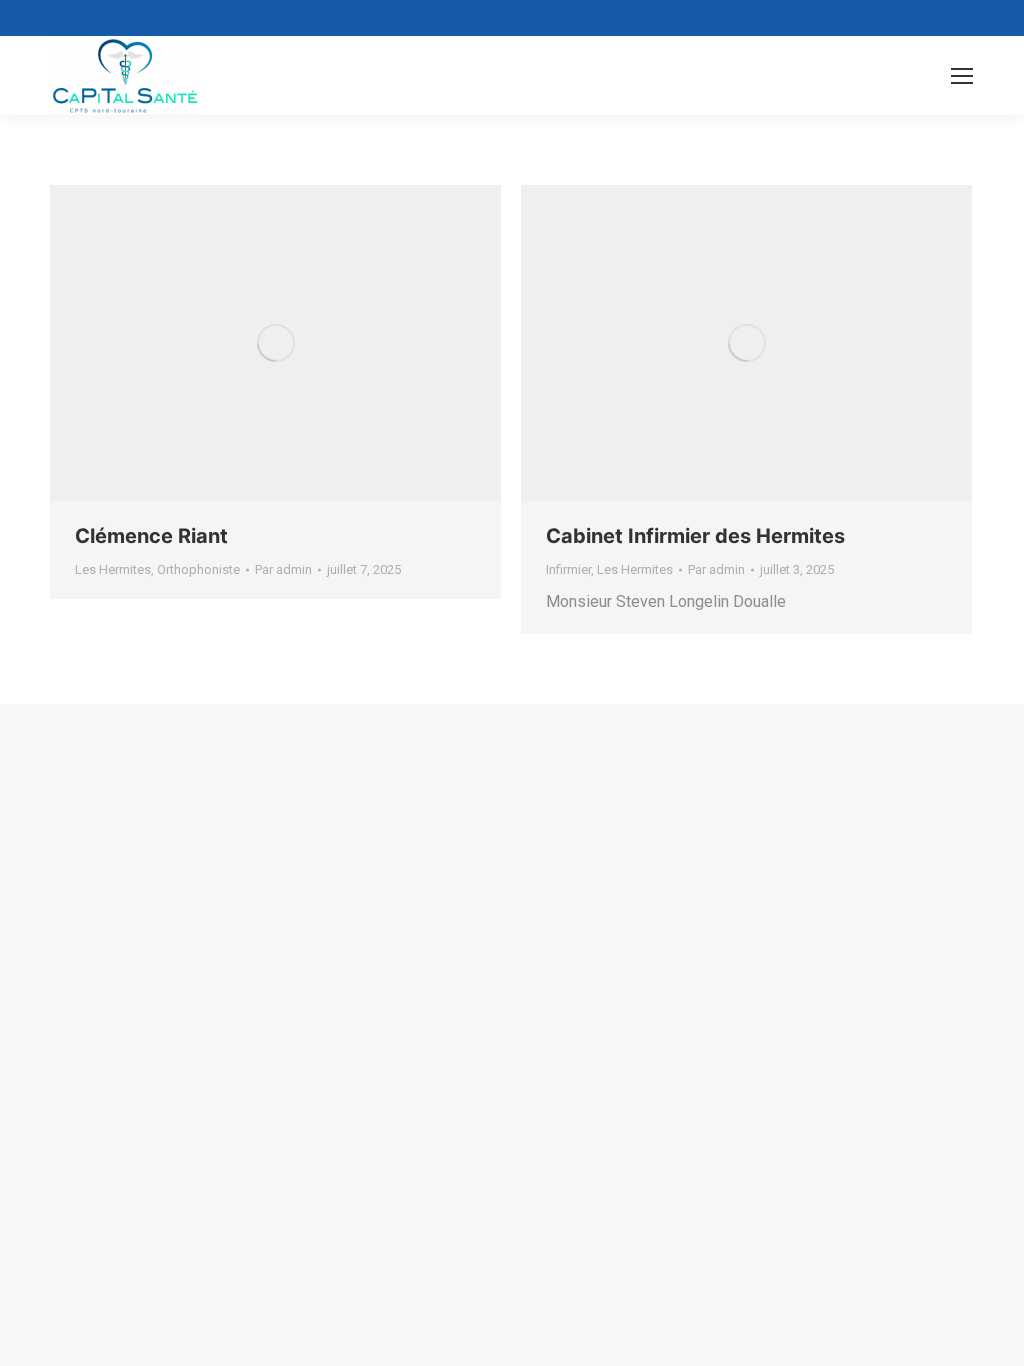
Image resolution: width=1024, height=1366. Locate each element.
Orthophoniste (198, 569)
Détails (276, 343)
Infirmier (568, 569)
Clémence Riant (151, 536)
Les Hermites (113, 569)
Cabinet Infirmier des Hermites (695, 536)
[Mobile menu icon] (962, 76)
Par (283, 569)
